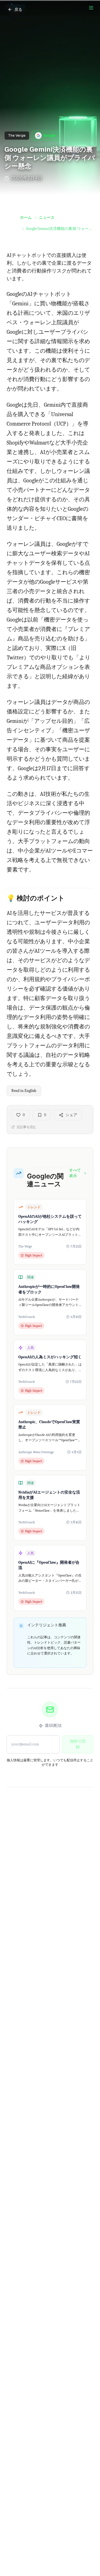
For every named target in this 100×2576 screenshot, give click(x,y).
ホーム (26, 218)
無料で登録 (78, 1744)
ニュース (47, 218)
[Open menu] (91, 8)
